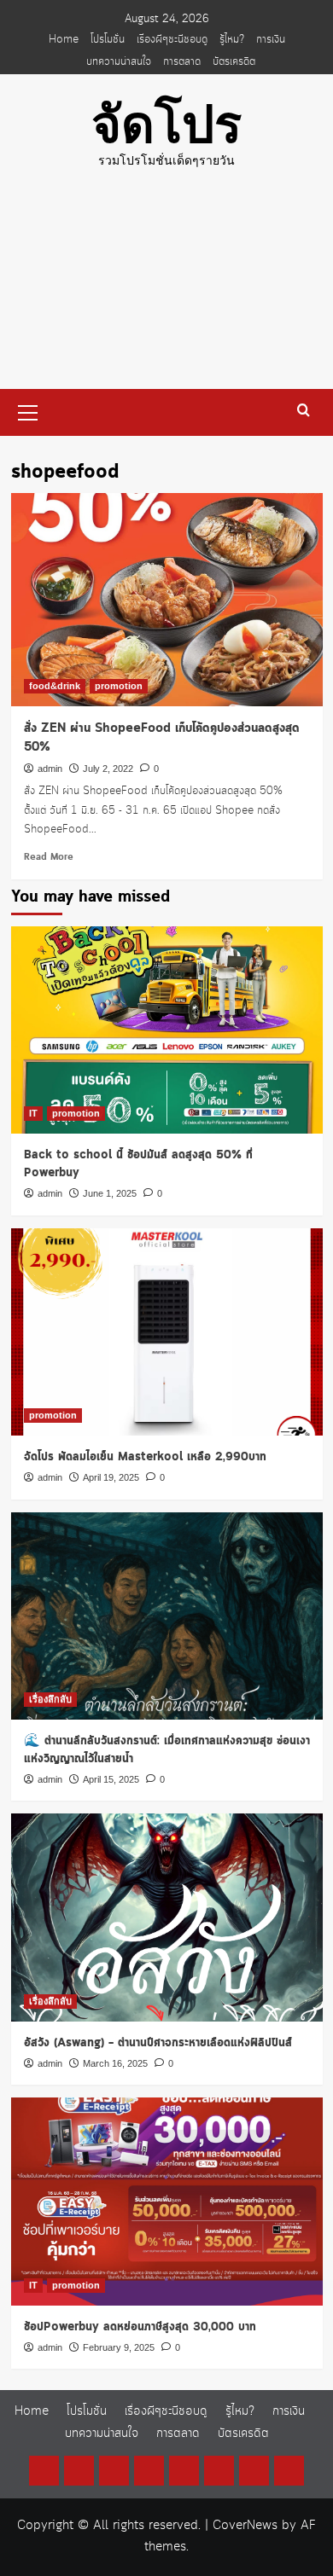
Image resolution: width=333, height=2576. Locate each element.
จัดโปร (166, 125)
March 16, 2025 (115, 2063)
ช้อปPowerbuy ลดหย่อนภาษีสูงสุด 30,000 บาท (140, 2327)
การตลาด (182, 61)
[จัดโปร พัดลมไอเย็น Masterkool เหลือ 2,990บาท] (167, 1332)
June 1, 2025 (110, 1193)
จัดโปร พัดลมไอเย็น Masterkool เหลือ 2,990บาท (145, 1457)
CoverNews (245, 2526)
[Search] (304, 411)
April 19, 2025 (111, 1477)
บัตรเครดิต (234, 61)
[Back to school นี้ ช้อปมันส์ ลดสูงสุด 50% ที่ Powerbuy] (167, 1030)
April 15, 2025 (111, 1779)
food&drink (55, 686)
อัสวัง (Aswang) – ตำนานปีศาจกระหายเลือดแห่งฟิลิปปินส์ (158, 2043)
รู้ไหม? (232, 39)
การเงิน (271, 39)
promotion (119, 686)
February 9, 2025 (119, 2347)
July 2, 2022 (108, 769)
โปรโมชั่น (108, 39)
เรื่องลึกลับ (50, 1699)
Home (64, 39)
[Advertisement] (166, 292)
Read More (49, 857)
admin (50, 769)
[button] (28, 410)
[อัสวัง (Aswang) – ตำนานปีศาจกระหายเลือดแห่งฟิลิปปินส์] (167, 1917)
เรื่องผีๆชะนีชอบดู (172, 39)
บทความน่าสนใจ (119, 61)
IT (33, 1113)
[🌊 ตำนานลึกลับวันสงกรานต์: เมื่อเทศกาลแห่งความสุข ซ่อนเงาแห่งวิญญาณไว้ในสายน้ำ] (167, 1616)
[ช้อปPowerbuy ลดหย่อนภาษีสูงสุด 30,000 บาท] (167, 2201)
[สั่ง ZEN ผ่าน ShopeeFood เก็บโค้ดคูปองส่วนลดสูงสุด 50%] (167, 600)
